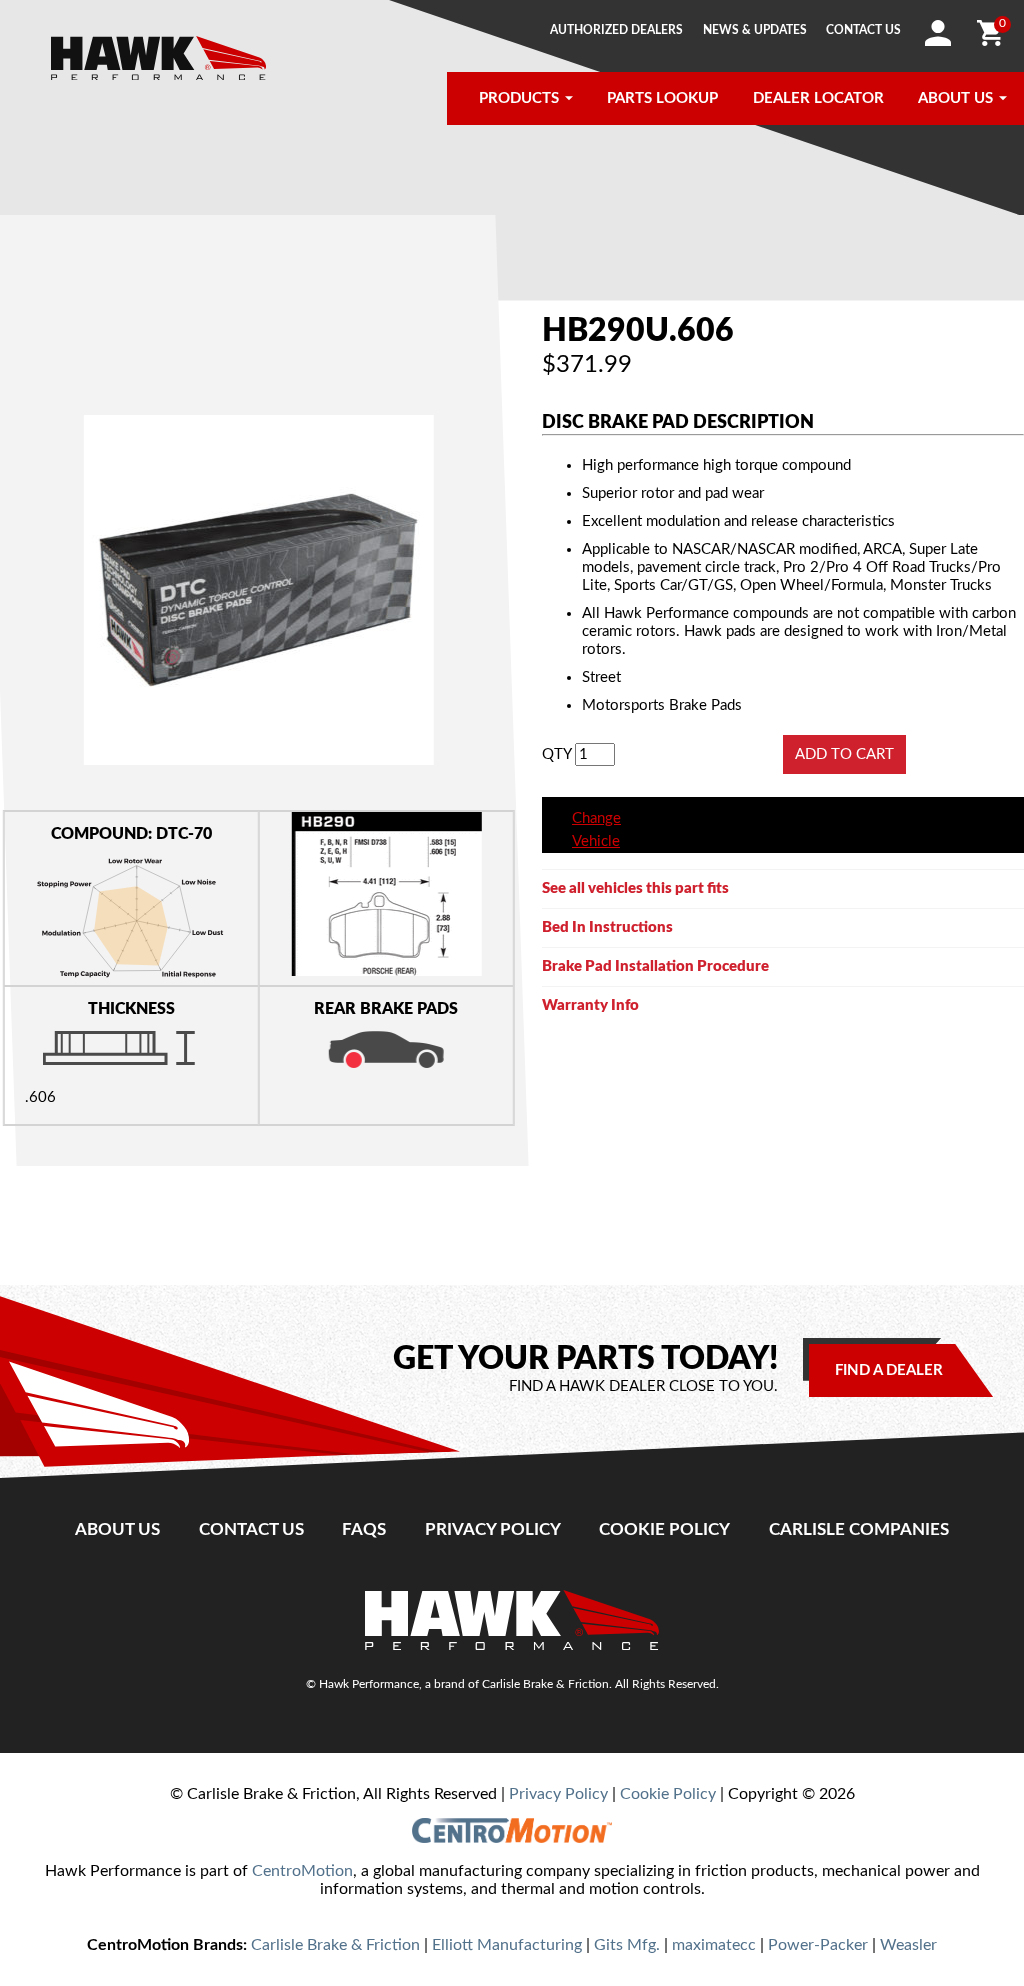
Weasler (908, 1945)
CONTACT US (863, 30)
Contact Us (251, 1529)
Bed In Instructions (607, 927)
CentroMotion (302, 1871)
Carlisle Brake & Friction (335, 1945)
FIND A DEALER (889, 1370)
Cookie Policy (664, 1529)
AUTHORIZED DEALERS (616, 30)
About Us (117, 1529)
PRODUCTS (519, 98)
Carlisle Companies (859, 1529)
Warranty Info (590, 1005)
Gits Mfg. (627, 1945)
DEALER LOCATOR (818, 98)
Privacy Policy (493, 1529)
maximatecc (714, 1945)
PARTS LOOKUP (662, 98)
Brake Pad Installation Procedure (655, 966)
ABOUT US (955, 98)
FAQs (364, 1529)
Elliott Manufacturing (507, 1945)
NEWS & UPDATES (755, 30)
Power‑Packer (818, 1945)
